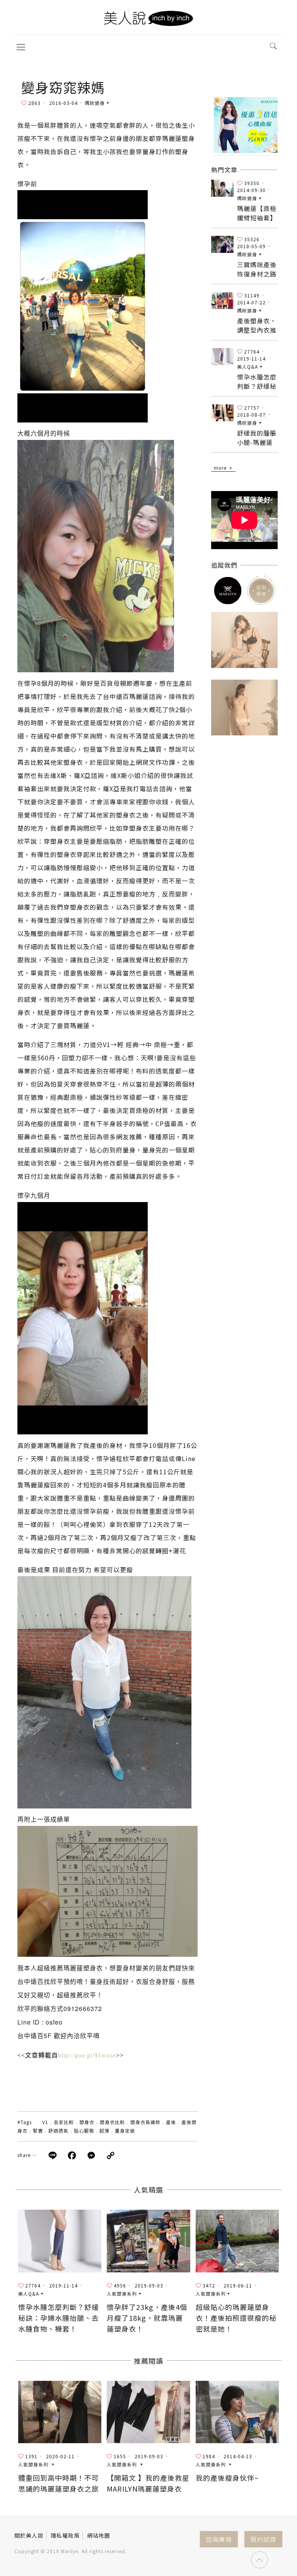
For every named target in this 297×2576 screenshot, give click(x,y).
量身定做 (125, 2130)
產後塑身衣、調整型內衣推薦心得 (257, 330)
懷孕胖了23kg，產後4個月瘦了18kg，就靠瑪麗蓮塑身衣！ (147, 2318)
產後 (171, 2122)
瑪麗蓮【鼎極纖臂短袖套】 (257, 213)
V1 (45, 2122)
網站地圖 (99, 2535)
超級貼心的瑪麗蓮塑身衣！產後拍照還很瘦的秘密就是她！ (236, 2318)
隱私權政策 (65, 2535)
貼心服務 (84, 2130)
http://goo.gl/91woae (87, 2055)
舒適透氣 (58, 2130)
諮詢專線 (219, 2539)
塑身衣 (87, 2122)
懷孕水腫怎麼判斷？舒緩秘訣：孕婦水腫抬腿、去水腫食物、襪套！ (59, 2318)
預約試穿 (263, 2539)
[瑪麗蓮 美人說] (148, 17)
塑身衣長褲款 (145, 2122)
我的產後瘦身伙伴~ (227, 2478)
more (220, 468)
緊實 (38, 2130)
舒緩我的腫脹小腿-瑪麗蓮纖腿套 (257, 442)
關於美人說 (29, 2535)
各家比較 (64, 2122)
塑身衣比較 (112, 2122)
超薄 (104, 2130)
